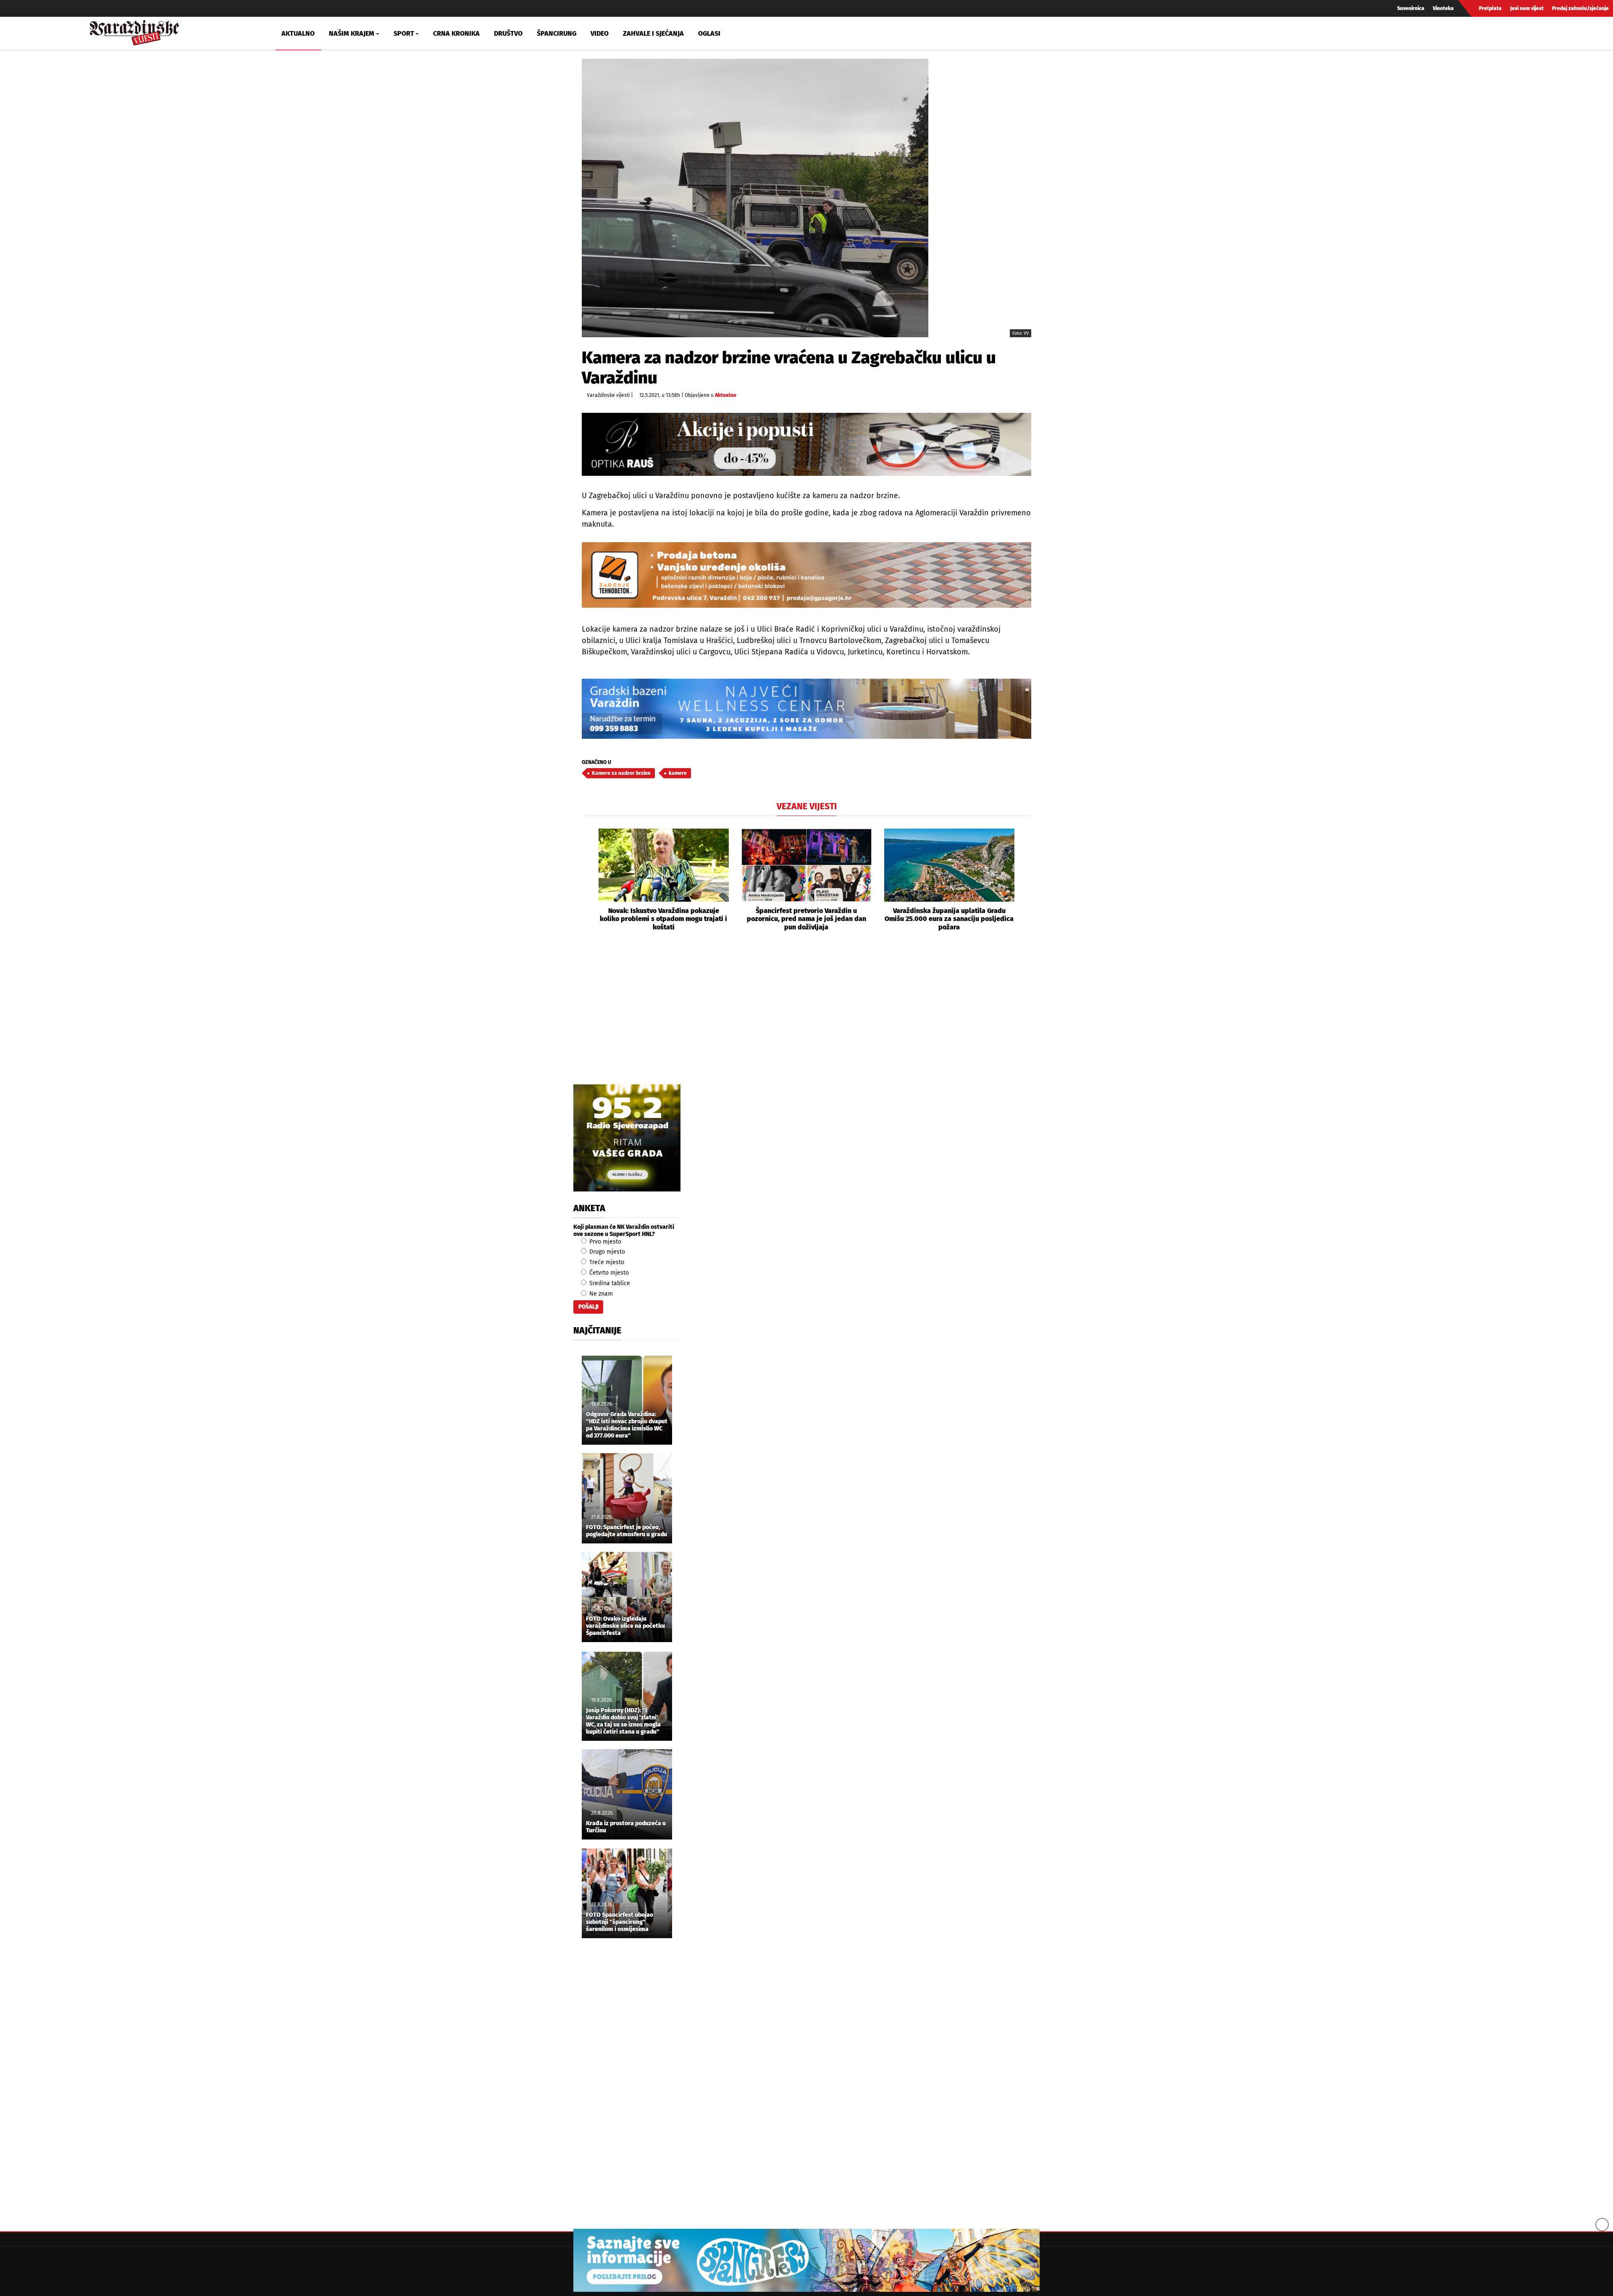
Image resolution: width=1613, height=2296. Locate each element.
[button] (588, 880)
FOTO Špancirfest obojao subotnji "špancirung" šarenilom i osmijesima (620, 1922)
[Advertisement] (806, 1017)
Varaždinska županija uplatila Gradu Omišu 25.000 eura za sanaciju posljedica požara (949, 919)
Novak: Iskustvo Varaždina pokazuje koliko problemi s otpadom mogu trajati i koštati (663, 919)
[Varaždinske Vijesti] (134, 31)
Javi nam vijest (1527, 8)
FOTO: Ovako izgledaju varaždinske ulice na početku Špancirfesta (625, 1626)
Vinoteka (1443, 8)
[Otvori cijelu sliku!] (755, 198)
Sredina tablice (609, 1283)
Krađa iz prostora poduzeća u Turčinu (626, 1827)
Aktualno (298, 33)
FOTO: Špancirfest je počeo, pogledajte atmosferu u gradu (627, 1531)
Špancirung (557, 33)
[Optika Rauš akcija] (806, 444)
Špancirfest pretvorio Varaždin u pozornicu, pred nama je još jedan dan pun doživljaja (806, 919)
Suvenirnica (1411, 8)
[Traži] (1384, 33)
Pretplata (1490, 8)
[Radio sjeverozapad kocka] (627, 1138)
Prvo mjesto (604, 1242)
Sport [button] (404, 33)
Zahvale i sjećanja (653, 33)
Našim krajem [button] (352, 33)
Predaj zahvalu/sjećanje (1580, 8)
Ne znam (600, 1294)
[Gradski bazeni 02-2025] (806, 709)
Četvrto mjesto (608, 1273)
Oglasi (709, 33)
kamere (678, 773)
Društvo (508, 33)
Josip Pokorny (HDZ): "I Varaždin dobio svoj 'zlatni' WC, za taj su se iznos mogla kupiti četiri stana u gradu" (623, 1721)
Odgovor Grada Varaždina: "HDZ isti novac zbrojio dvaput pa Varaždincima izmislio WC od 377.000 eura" (627, 1425)
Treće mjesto (606, 1262)
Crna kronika (456, 33)
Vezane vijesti (807, 806)
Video (600, 33)
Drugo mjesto (606, 1252)
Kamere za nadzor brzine (621, 773)
